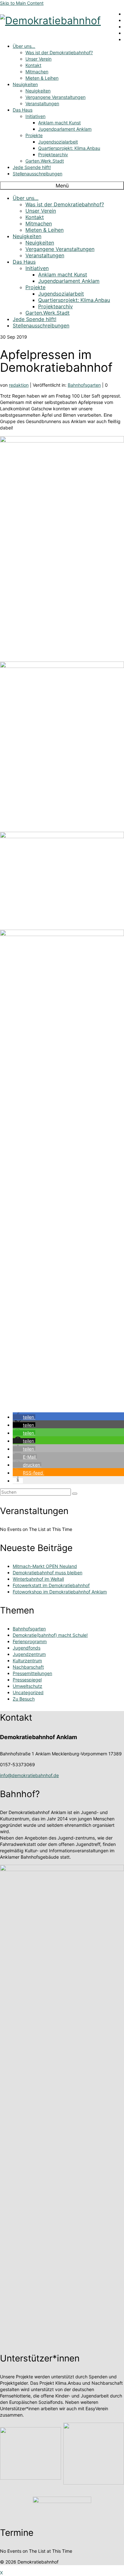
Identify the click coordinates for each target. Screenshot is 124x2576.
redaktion (19, 385)
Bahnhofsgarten (84, 385)
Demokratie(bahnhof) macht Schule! (50, 1635)
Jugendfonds (27, 1648)
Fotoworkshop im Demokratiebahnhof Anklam (60, 1592)
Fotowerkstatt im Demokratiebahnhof (51, 1585)
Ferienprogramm (30, 1641)
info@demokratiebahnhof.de (29, 1775)
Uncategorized (28, 1692)
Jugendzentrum (29, 1654)
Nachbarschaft (28, 1667)
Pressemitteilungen (32, 1673)
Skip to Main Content (22, 3)
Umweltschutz (28, 1686)
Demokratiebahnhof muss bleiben (48, 1573)
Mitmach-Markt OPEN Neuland (45, 1566)
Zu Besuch (24, 1699)
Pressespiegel (27, 1680)
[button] (24, 1417)
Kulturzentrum (27, 1661)
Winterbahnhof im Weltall (38, 1579)
